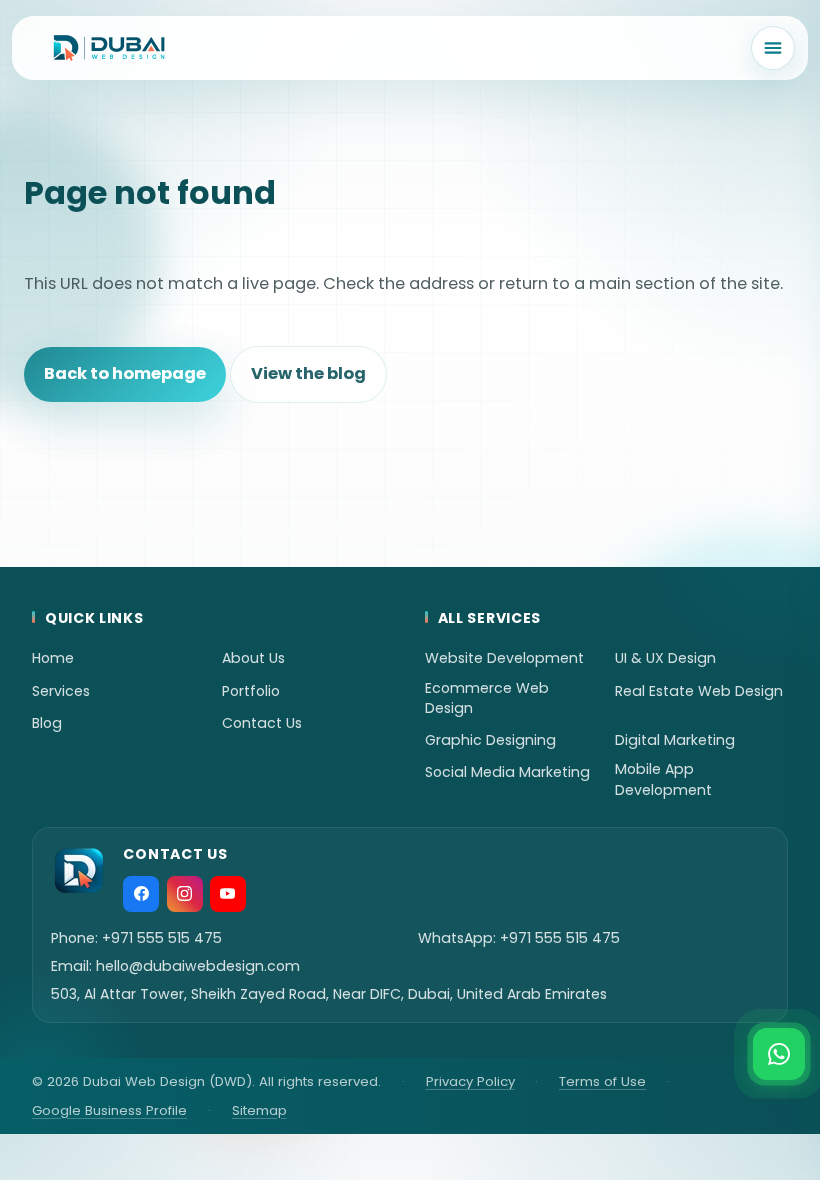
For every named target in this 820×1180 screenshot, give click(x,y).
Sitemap (259, 1110)
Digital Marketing (675, 740)
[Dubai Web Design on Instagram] (185, 894)
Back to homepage (125, 373)
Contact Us (262, 723)
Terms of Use (602, 1081)
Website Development (504, 658)
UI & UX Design (665, 658)
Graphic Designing (490, 740)
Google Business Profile (109, 1110)
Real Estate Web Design (699, 691)
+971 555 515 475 (162, 938)
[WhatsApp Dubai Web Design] (779, 1054)
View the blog (308, 373)
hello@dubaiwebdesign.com (198, 966)
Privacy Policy (470, 1081)
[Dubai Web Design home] (109, 48)
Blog (47, 723)
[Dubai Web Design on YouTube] (228, 894)
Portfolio (251, 691)
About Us (253, 658)
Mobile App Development (663, 779)
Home (53, 658)
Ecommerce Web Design (487, 698)
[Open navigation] (773, 48)
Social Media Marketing (507, 772)
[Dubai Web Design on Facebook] (141, 894)
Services (61, 691)
